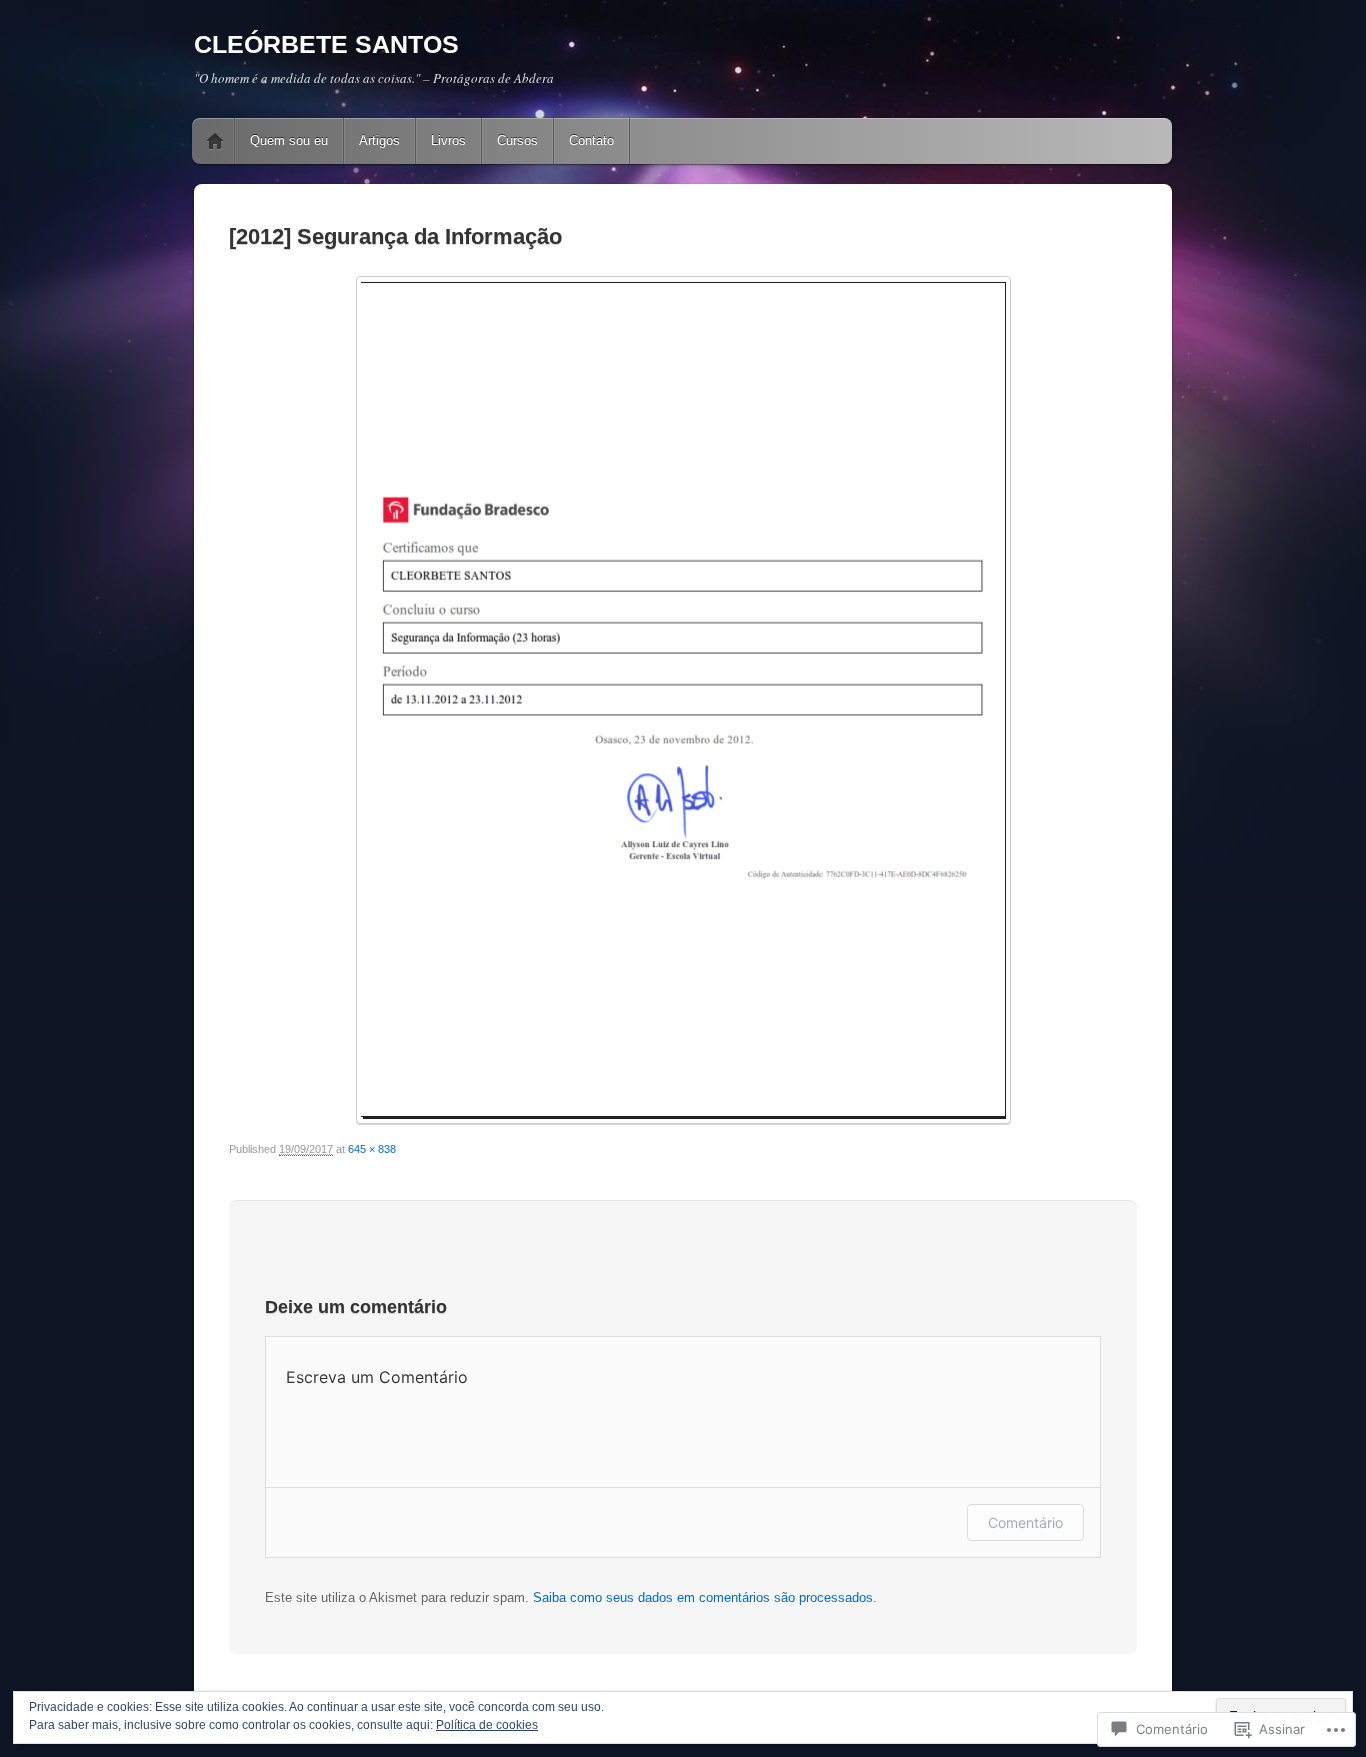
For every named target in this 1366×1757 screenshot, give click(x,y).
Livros (448, 140)
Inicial (215, 141)
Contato (591, 140)
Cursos (517, 140)
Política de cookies (487, 1725)
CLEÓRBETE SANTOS (326, 44)
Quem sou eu (289, 140)
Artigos (379, 140)
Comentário (1025, 1522)
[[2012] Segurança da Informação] (683, 700)
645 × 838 (372, 1149)
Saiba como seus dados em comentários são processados (703, 1597)
